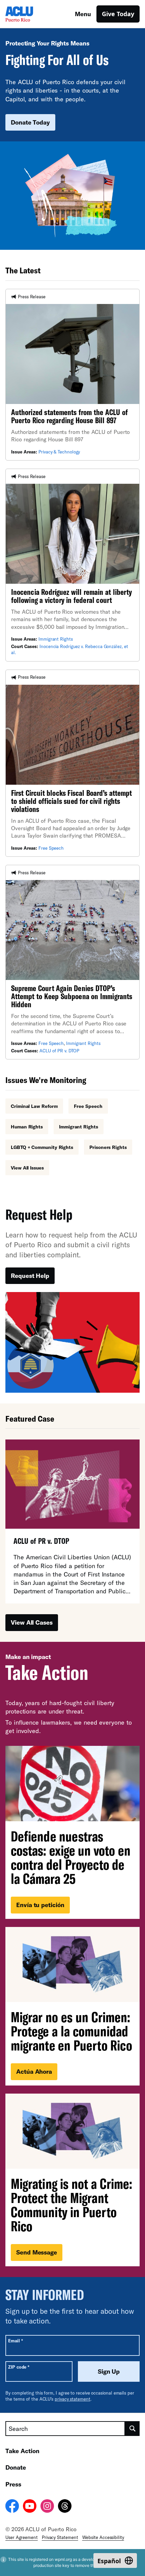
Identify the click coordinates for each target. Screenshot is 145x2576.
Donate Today (30, 122)
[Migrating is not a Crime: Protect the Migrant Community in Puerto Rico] (72, 2180)
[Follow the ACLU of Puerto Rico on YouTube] (30, 2507)
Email (15, 2341)
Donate (16, 2467)
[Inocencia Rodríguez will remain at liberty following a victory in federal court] (72, 565)
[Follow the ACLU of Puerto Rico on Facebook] (12, 2507)
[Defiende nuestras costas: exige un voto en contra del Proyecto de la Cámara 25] (72, 1832)
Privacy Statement (60, 2537)
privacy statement (72, 2399)
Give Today (118, 14)
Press (13, 2484)
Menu (83, 14)
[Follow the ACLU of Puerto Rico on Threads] (65, 2507)
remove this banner (93, 2565)
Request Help (30, 1276)
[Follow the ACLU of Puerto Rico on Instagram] (47, 2507)
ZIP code (19, 2367)
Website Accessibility (103, 2537)
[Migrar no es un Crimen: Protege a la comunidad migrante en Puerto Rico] (72, 2006)
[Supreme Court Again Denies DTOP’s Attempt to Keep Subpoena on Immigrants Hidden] (72, 962)
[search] (132, 2429)
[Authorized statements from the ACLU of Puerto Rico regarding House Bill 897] (72, 375)
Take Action (22, 2451)
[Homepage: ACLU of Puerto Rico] (29, 14)
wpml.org (63, 2559)
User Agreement (22, 2537)
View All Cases (32, 1622)
